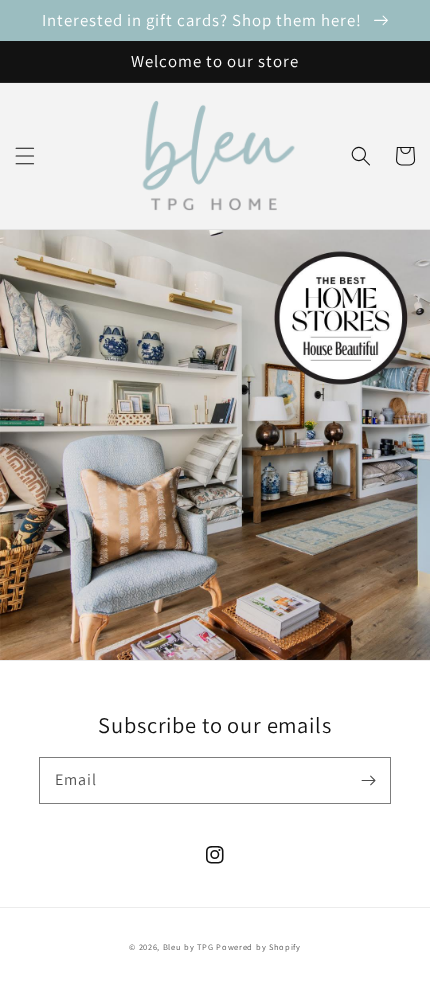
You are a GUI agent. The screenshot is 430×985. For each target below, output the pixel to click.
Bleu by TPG (188, 946)
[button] (25, 156)
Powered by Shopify (258, 946)
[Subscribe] (368, 780)
